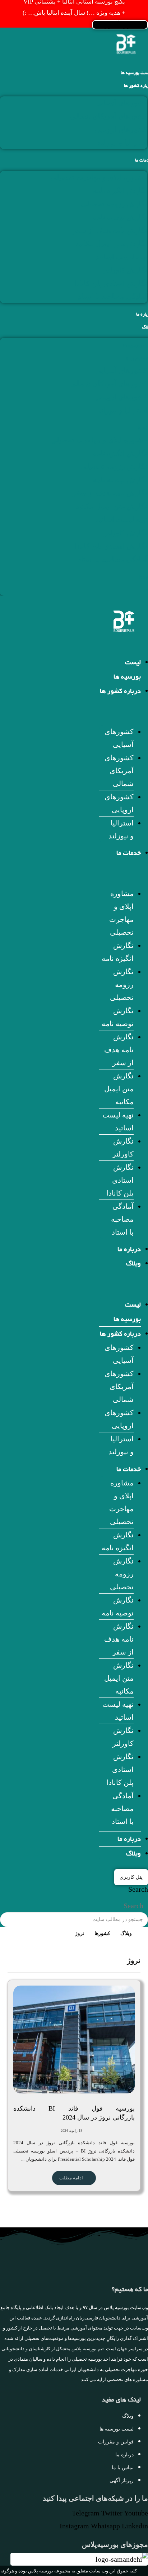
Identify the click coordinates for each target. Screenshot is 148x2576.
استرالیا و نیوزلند (122, 143)
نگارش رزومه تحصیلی (114, 204)
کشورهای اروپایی (121, 129)
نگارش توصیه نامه (120, 217)
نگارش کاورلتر (126, 270)
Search (138, 1889)
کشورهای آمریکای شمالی (108, 116)
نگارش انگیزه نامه (120, 191)
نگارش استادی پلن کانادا (111, 283)
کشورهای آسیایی (121, 103)
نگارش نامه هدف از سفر (110, 230)
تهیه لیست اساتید (121, 257)
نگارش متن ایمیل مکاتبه (111, 244)
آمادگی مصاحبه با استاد (113, 297)
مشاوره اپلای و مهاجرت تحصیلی (99, 177)
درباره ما (129, 1250)
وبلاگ (133, 1264)
